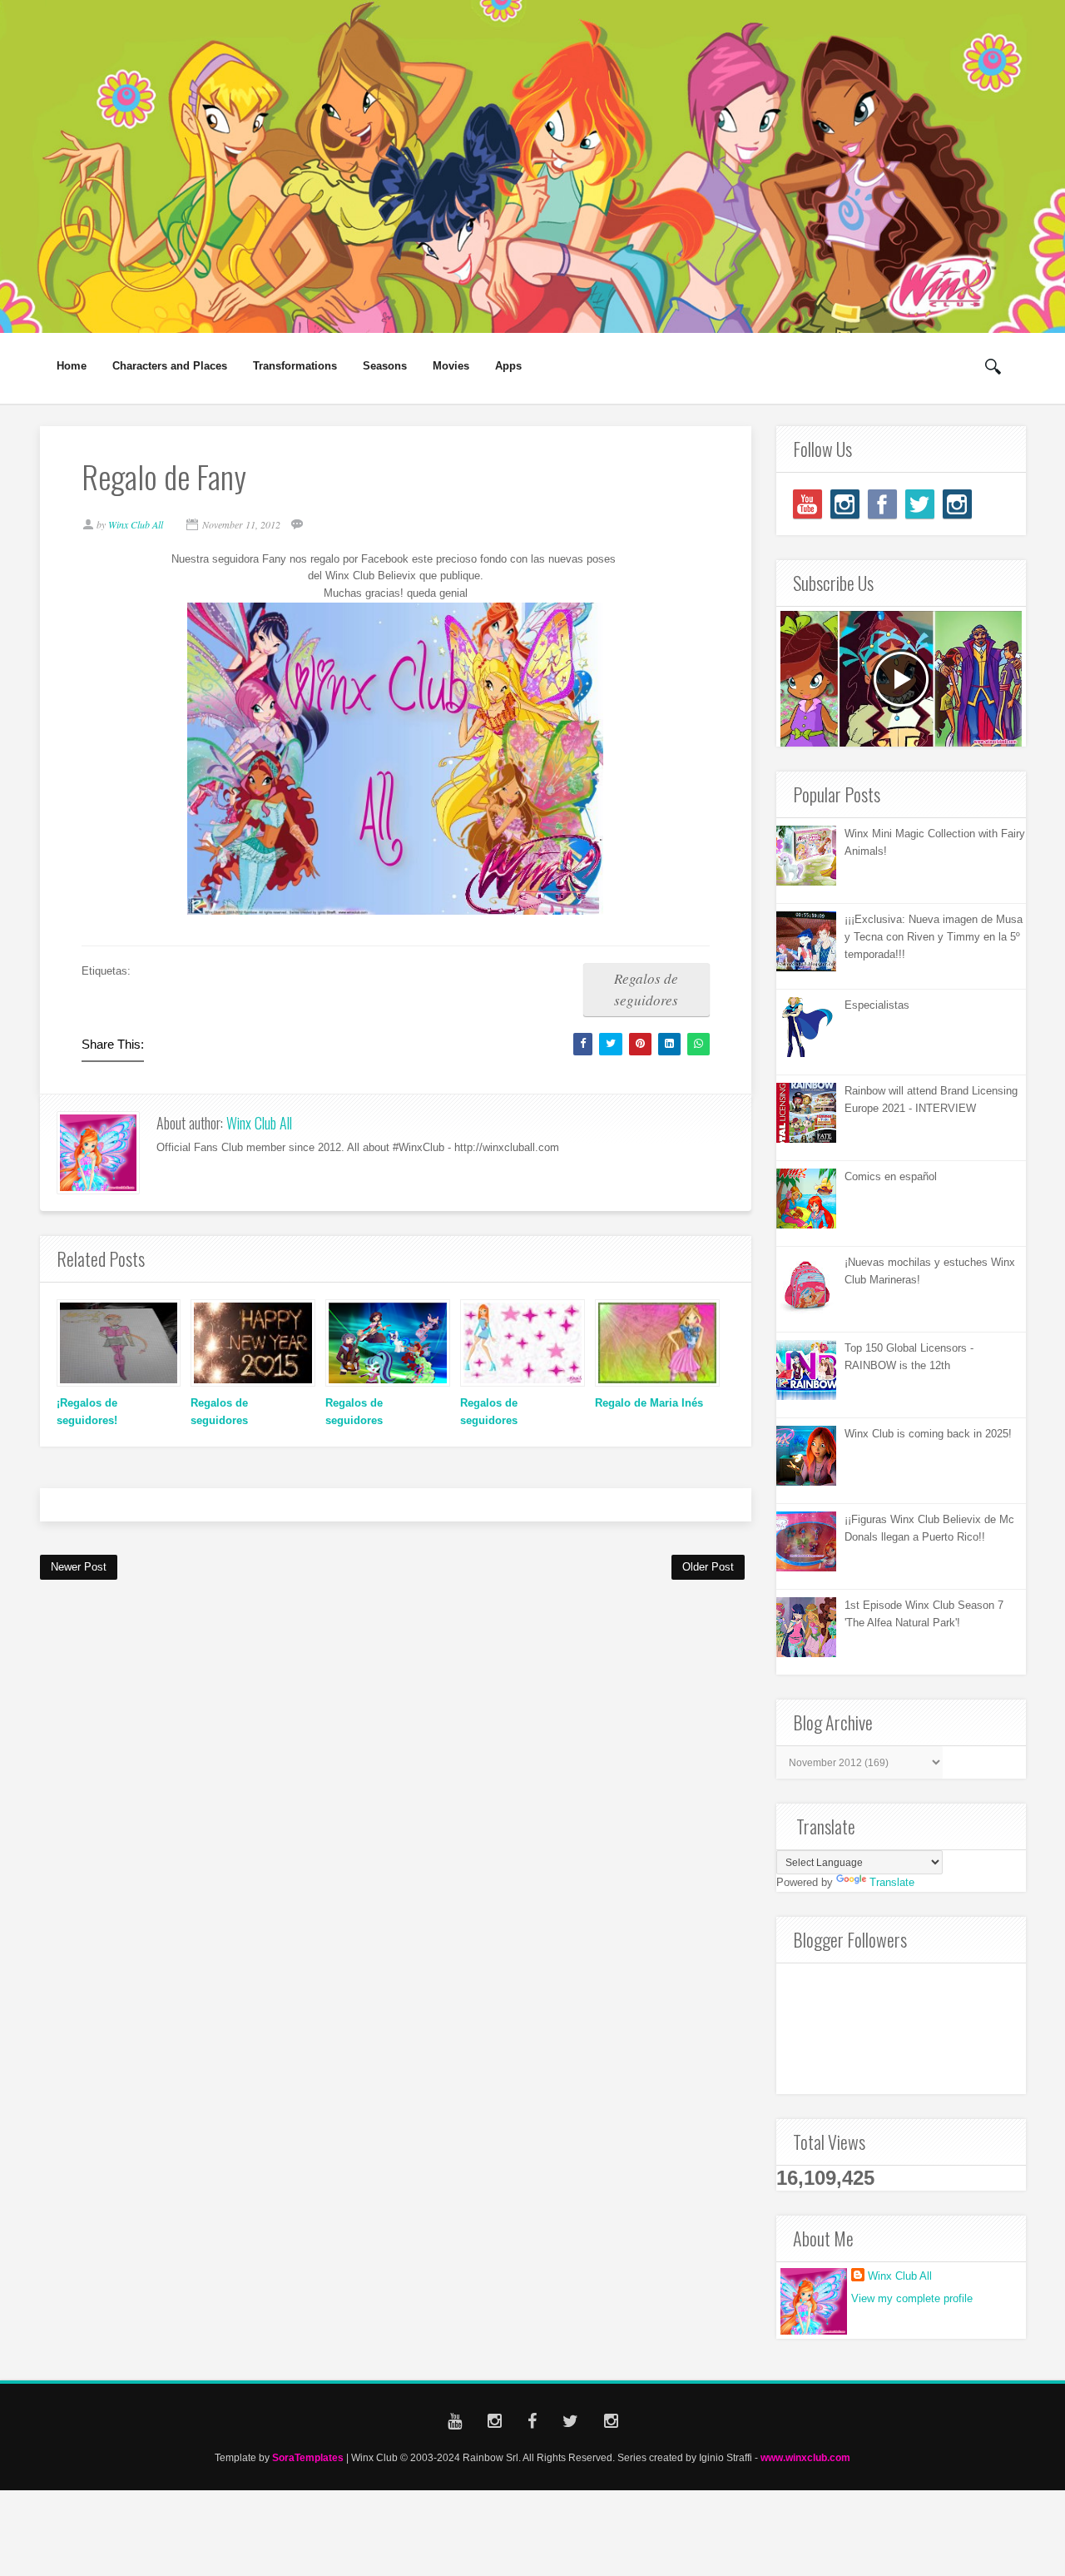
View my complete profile (912, 2298)
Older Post (708, 1567)
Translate (892, 1882)
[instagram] (845, 504)
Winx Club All (259, 1123)
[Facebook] (882, 504)
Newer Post (79, 1567)
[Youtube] (807, 504)
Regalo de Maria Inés (649, 1403)
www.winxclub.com (805, 2457)
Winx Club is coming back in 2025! (928, 1434)
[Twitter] (920, 504)
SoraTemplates (308, 2457)
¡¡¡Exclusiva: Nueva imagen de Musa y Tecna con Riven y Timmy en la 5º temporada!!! (934, 937)
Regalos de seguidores (646, 989)
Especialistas (877, 1005)
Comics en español (891, 1176)
